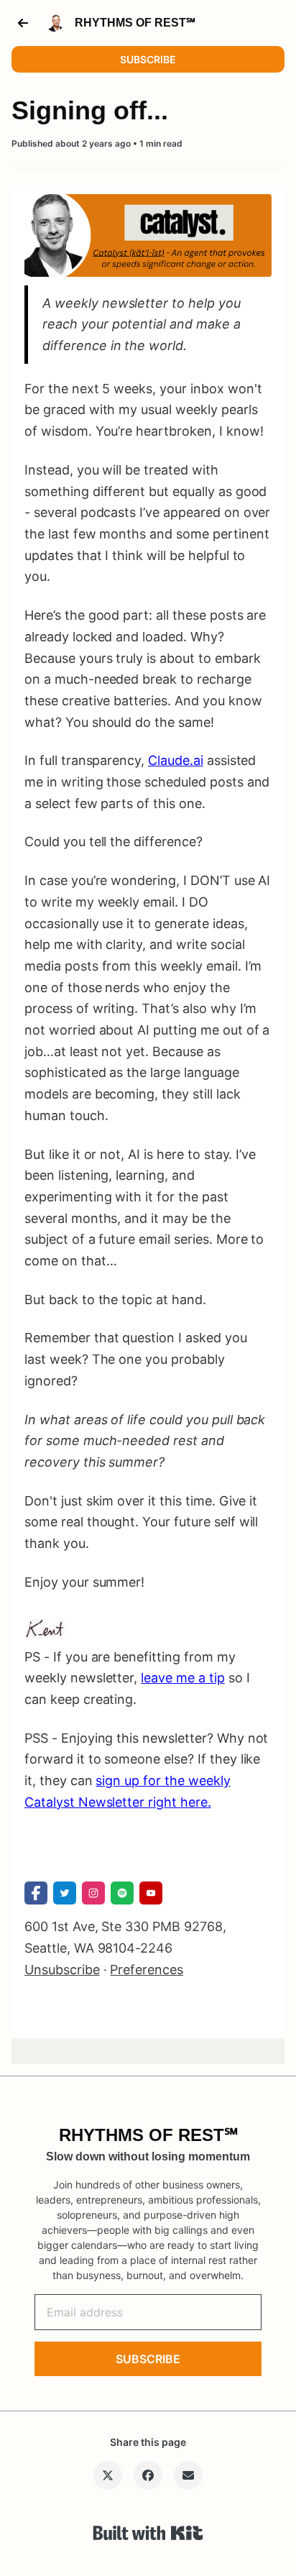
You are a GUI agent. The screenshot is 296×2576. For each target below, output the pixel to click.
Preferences (147, 1970)
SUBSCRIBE (148, 59)
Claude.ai (176, 760)
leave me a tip (182, 1678)
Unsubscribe (62, 1970)
